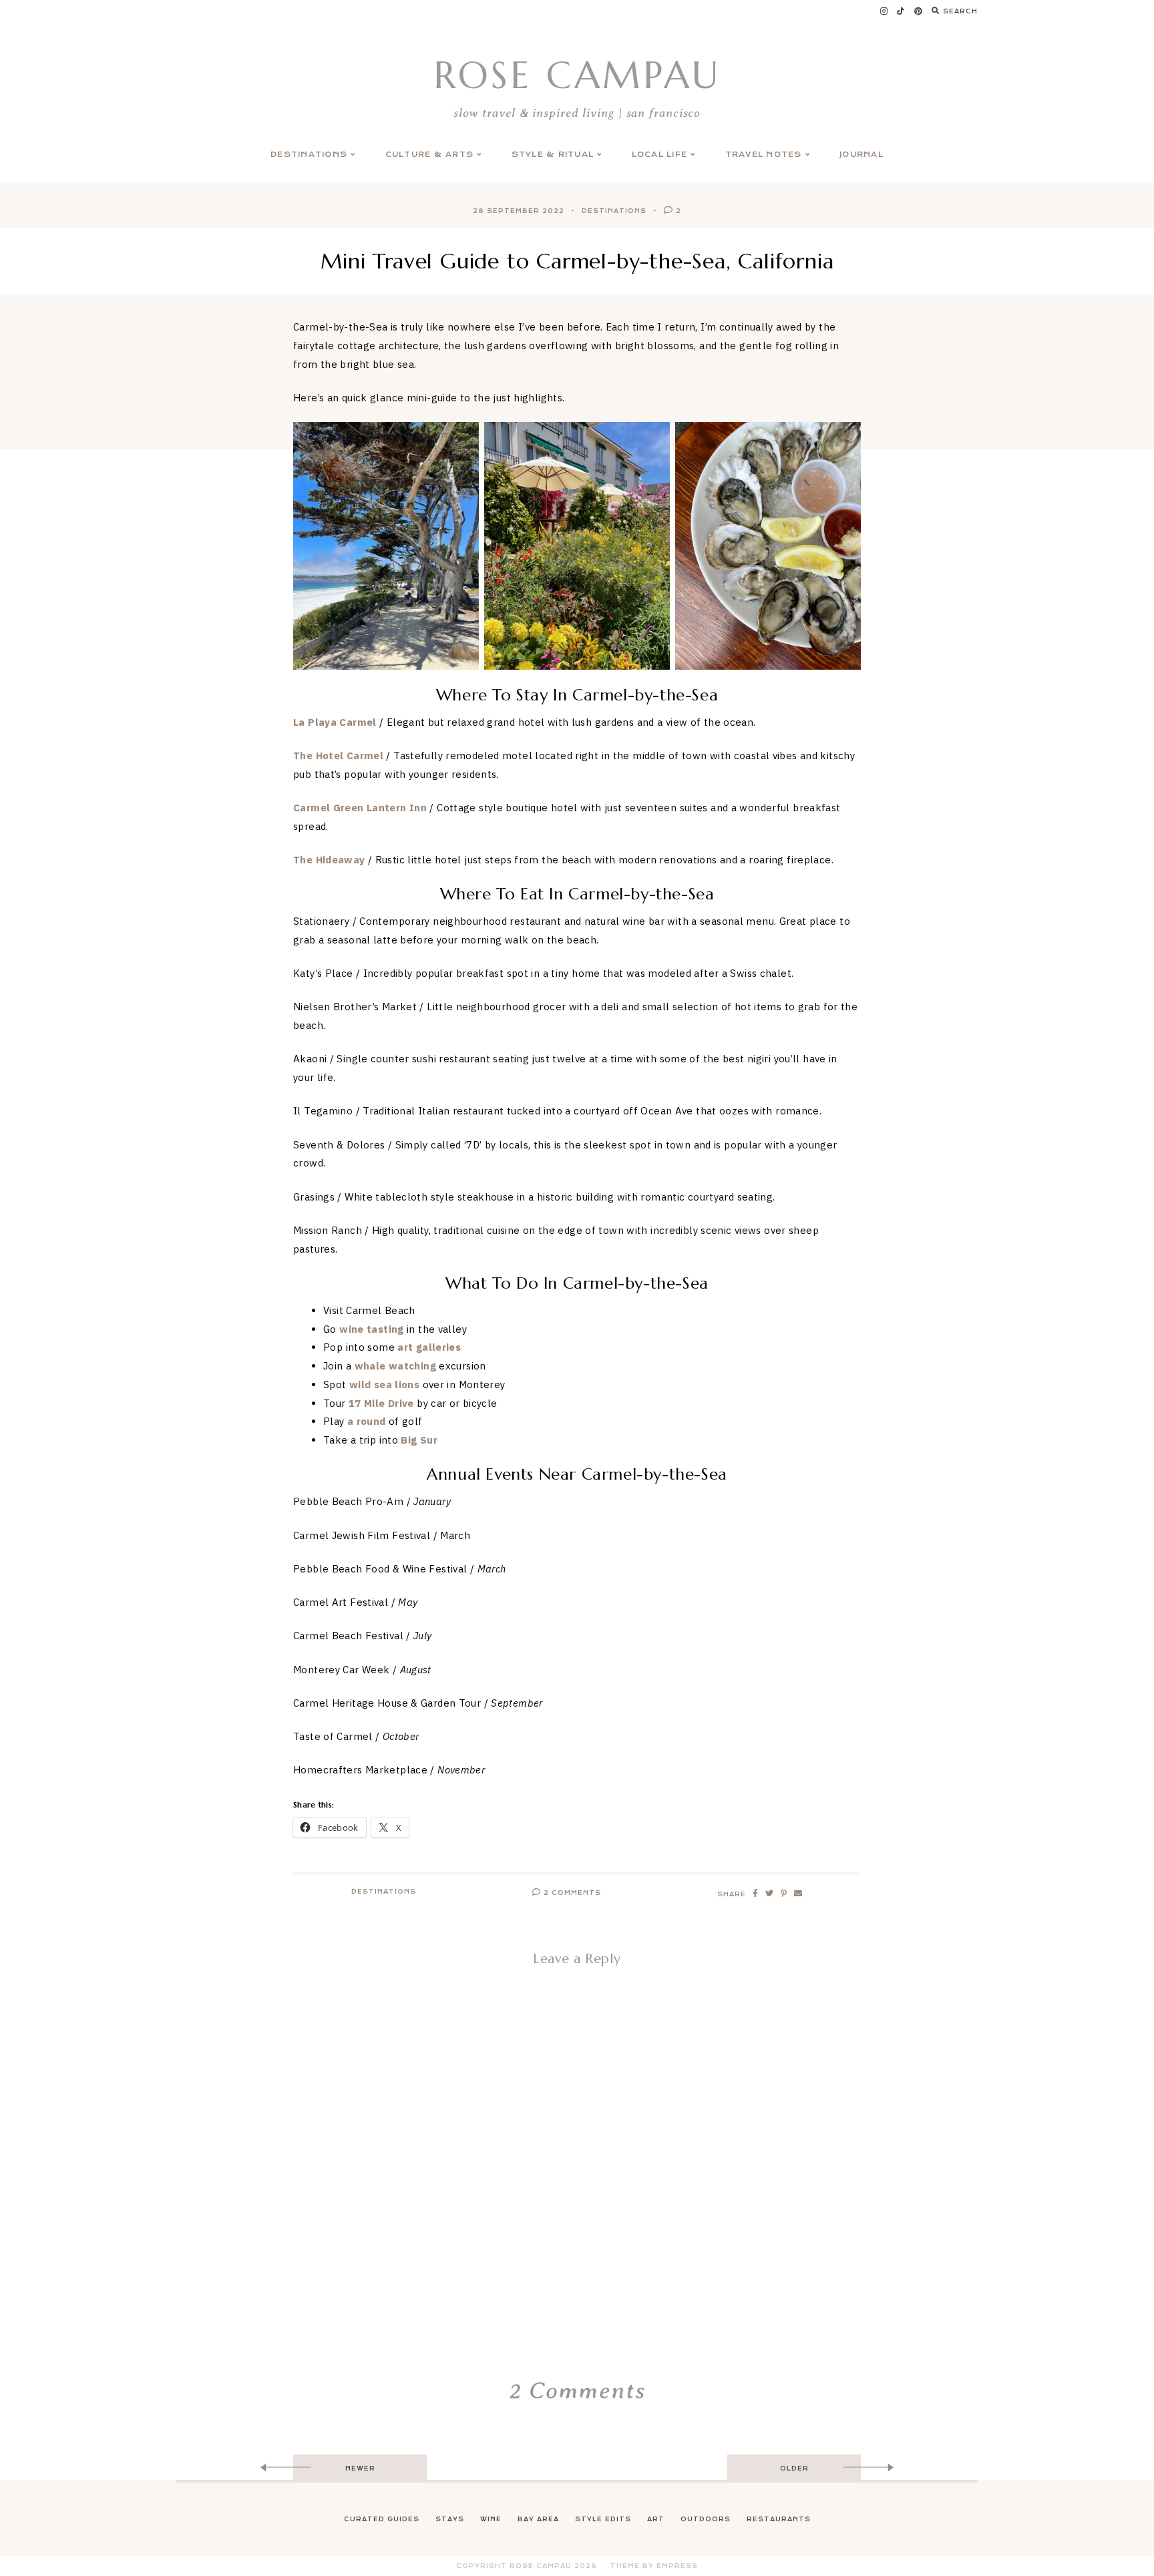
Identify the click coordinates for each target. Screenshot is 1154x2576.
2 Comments (571, 1893)
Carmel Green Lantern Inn (360, 808)
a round (367, 1421)
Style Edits (603, 2519)
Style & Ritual (553, 155)
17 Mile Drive (381, 1403)
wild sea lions (384, 1384)
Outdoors (706, 2519)
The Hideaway (329, 860)
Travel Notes (764, 155)
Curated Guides (382, 2519)
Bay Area (538, 2519)
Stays (450, 2519)
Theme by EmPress (654, 2566)
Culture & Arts (430, 155)
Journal (861, 155)
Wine (491, 2519)
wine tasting (372, 1329)
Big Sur (419, 1440)
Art (656, 2519)
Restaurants (779, 2519)
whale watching (395, 1366)
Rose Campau (577, 75)
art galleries (429, 1347)
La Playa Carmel (335, 722)
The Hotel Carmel (338, 756)
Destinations (309, 155)
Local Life (660, 155)
